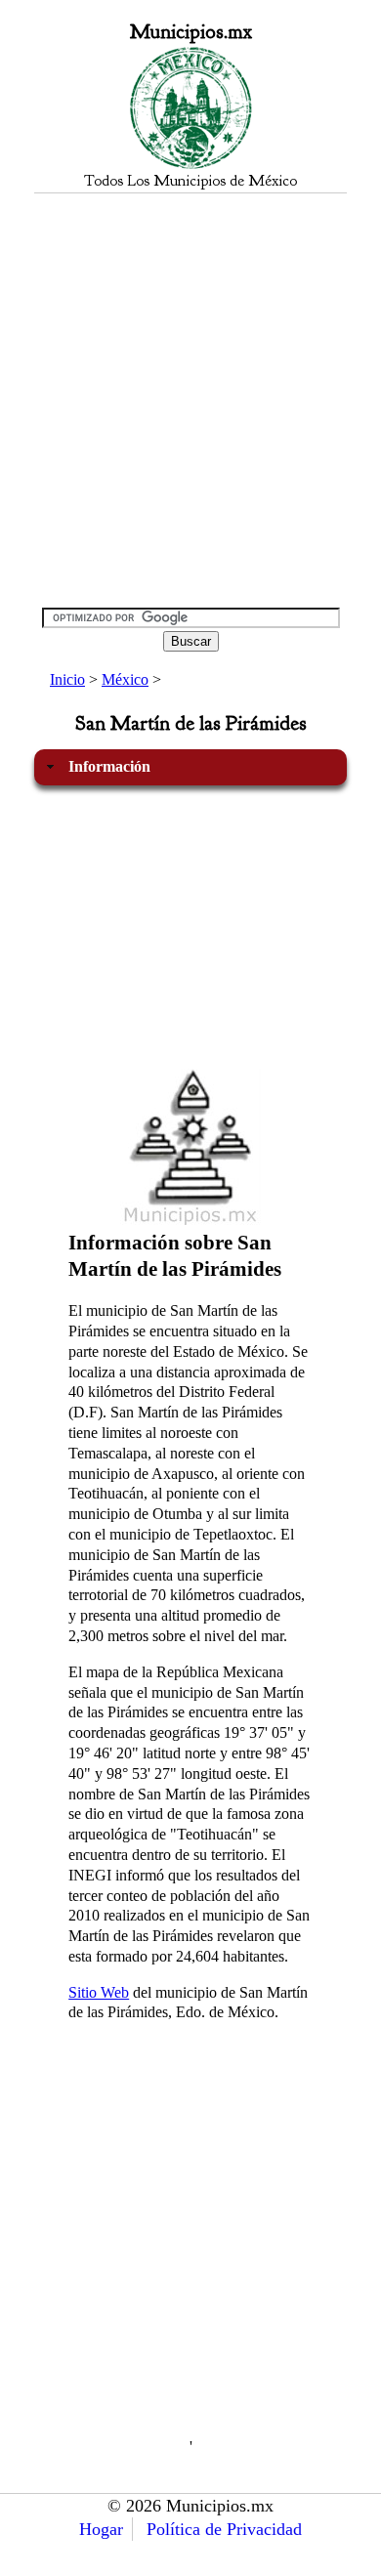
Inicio (67, 679)
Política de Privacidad (224, 2529)
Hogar (101, 2529)
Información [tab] (109, 766)
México (125, 679)
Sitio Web (99, 1992)
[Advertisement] (190, 400)
